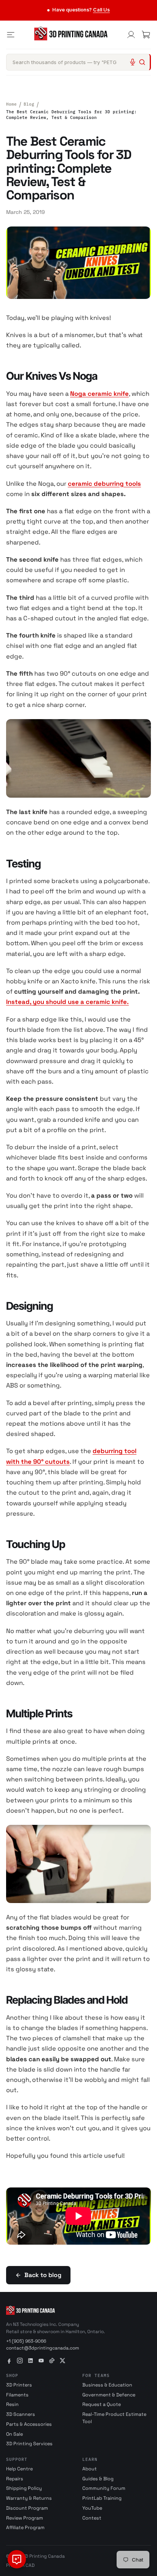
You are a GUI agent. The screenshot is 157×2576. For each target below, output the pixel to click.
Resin (12, 2404)
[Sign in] (131, 35)
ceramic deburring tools (104, 484)
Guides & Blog (98, 2479)
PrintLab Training (102, 2498)
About (90, 2469)
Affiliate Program (25, 2528)
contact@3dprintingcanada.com (42, 2348)
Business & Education (107, 2385)
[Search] (142, 62)
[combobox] (78, 62)
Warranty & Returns (29, 2498)
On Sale (14, 2434)
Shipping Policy (24, 2488)
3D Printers (19, 2385)
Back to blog (43, 2275)
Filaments (17, 2395)
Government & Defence (109, 2395)
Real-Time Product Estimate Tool (114, 2418)
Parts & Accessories (29, 2424)
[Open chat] (17, 2559)
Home (11, 104)
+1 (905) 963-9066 (26, 2341)
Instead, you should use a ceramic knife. (67, 1002)
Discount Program (27, 2508)
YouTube (92, 2508)
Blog (29, 104)
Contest (92, 2518)
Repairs (15, 2479)
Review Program (25, 2518)
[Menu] (11, 35)
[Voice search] (133, 62)
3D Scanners (21, 2414)
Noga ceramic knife (99, 394)
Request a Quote (102, 2404)
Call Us (101, 10)
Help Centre (19, 2469)
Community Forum (104, 2488)
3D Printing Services (29, 2444)
